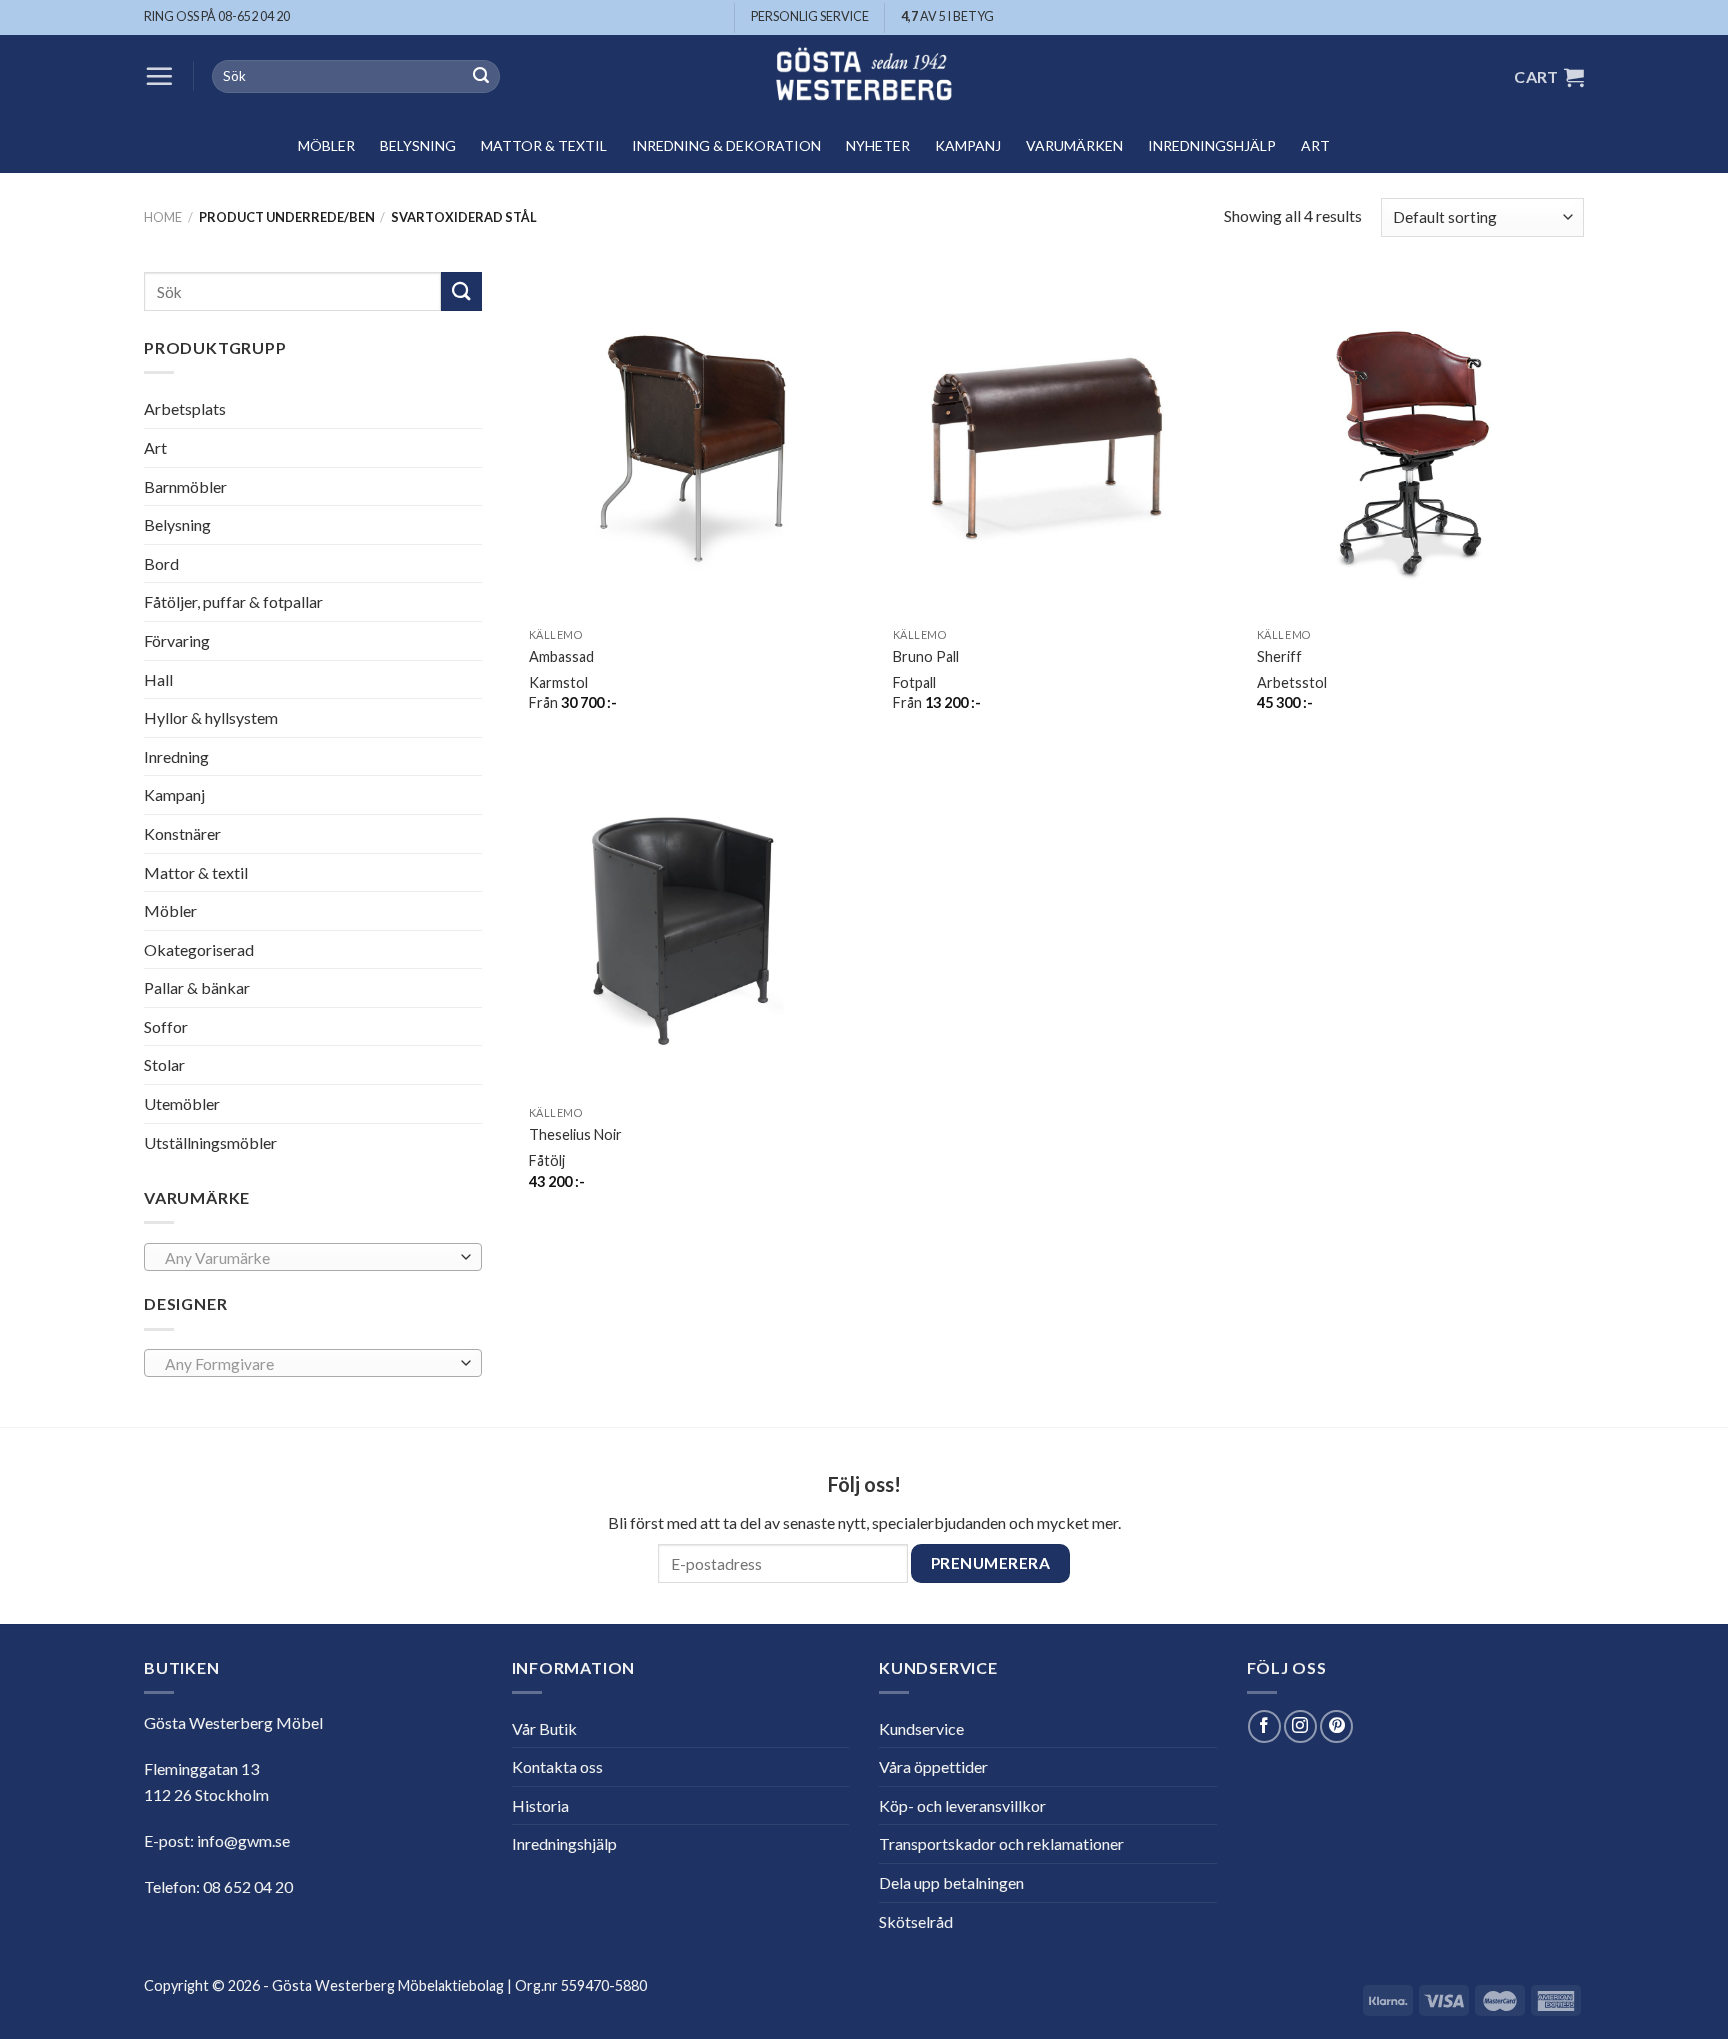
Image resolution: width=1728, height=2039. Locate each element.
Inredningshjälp (1212, 145)
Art (1315, 145)
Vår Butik (544, 1728)
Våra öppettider (933, 1766)
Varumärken (1074, 145)
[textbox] (308, 1258)
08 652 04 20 (248, 1886)
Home (163, 217)
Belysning (418, 145)
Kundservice (921, 1728)
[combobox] (313, 1257)
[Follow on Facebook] (1264, 1726)
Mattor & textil (544, 145)
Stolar (164, 1064)
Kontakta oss (557, 1766)
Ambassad (561, 656)
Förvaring (177, 640)
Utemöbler (182, 1103)
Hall (158, 678)
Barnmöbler (185, 485)
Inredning (176, 756)
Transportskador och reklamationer (1001, 1843)
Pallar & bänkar (197, 987)
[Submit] (481, 77)
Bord (161, 563)
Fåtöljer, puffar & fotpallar (233, 601)
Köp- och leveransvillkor (962, 1805)
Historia (540, 1805)
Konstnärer (182, 833)
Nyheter (878, 145)
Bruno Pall (926, 656)
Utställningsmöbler (210, 1142)
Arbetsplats (185, 408)
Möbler (326, 145)
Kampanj (968, 145)
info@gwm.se (243, 1840)
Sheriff (1279, 656)
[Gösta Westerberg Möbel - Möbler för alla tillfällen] (864, 76)
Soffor (166, 1026)
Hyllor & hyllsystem (211, 717)
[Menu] (159, 76)
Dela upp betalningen (951, 1882)
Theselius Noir (575, 1134)
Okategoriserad (199, 949)
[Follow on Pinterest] (1336, 1726)
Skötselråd (916, 1921)
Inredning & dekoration (726, 145)
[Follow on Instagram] (1300, 1726)
